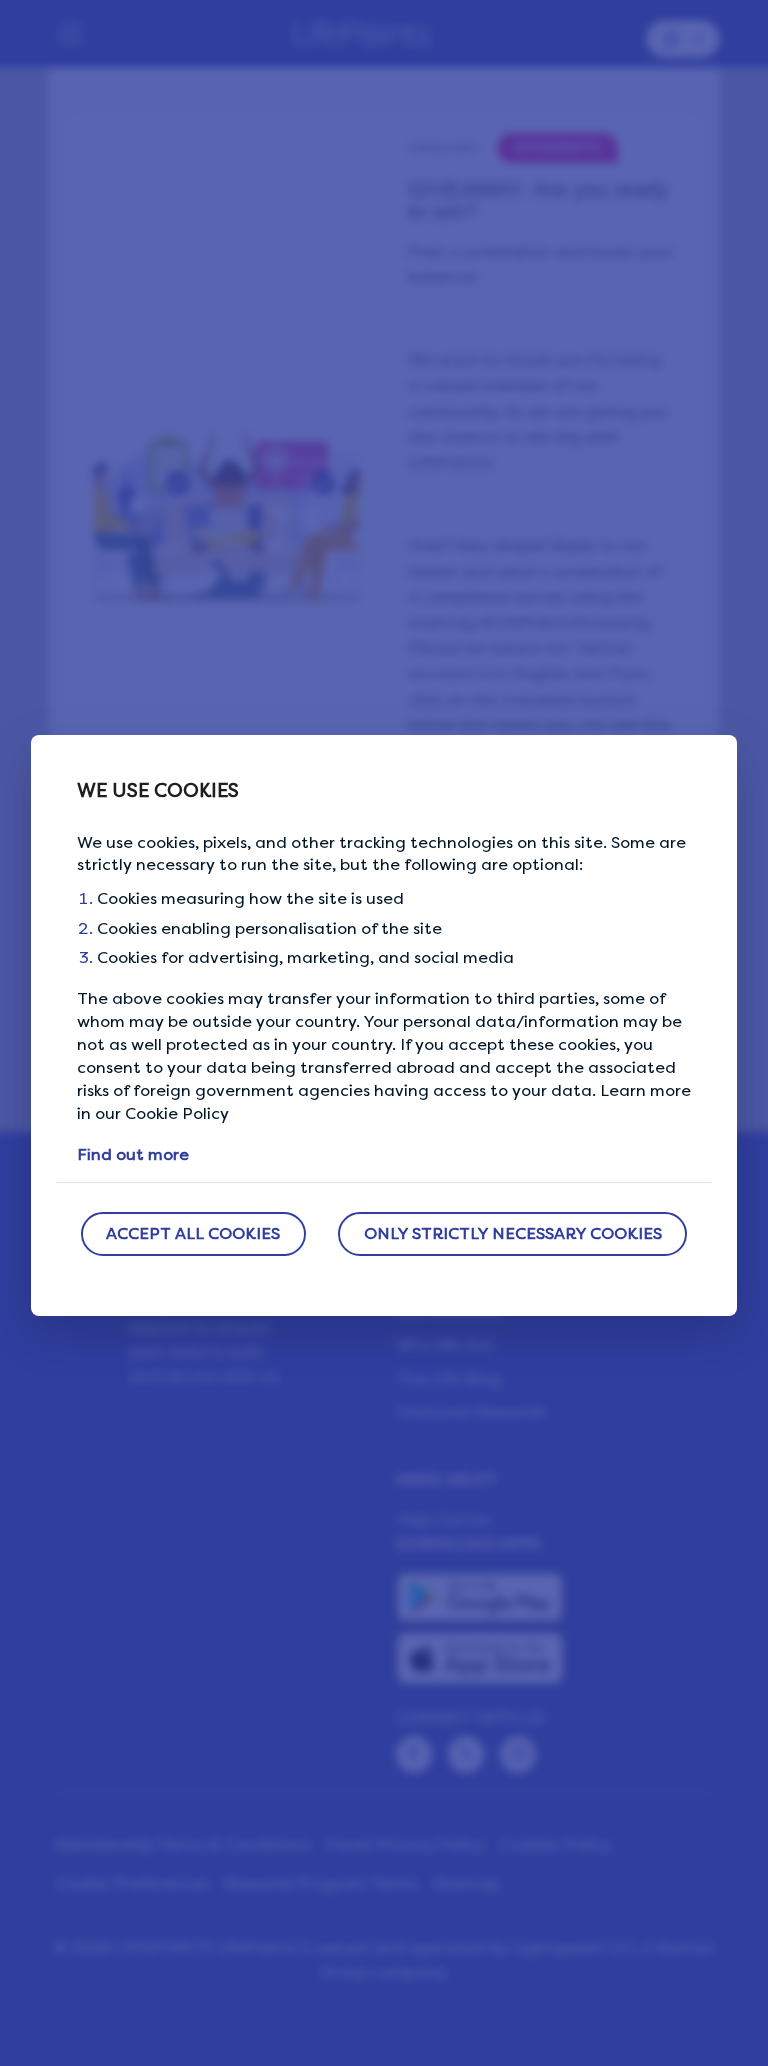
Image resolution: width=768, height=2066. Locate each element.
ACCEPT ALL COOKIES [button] (193, 1233)
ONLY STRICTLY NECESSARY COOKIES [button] (513, 1233)
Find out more (133, 1154)
